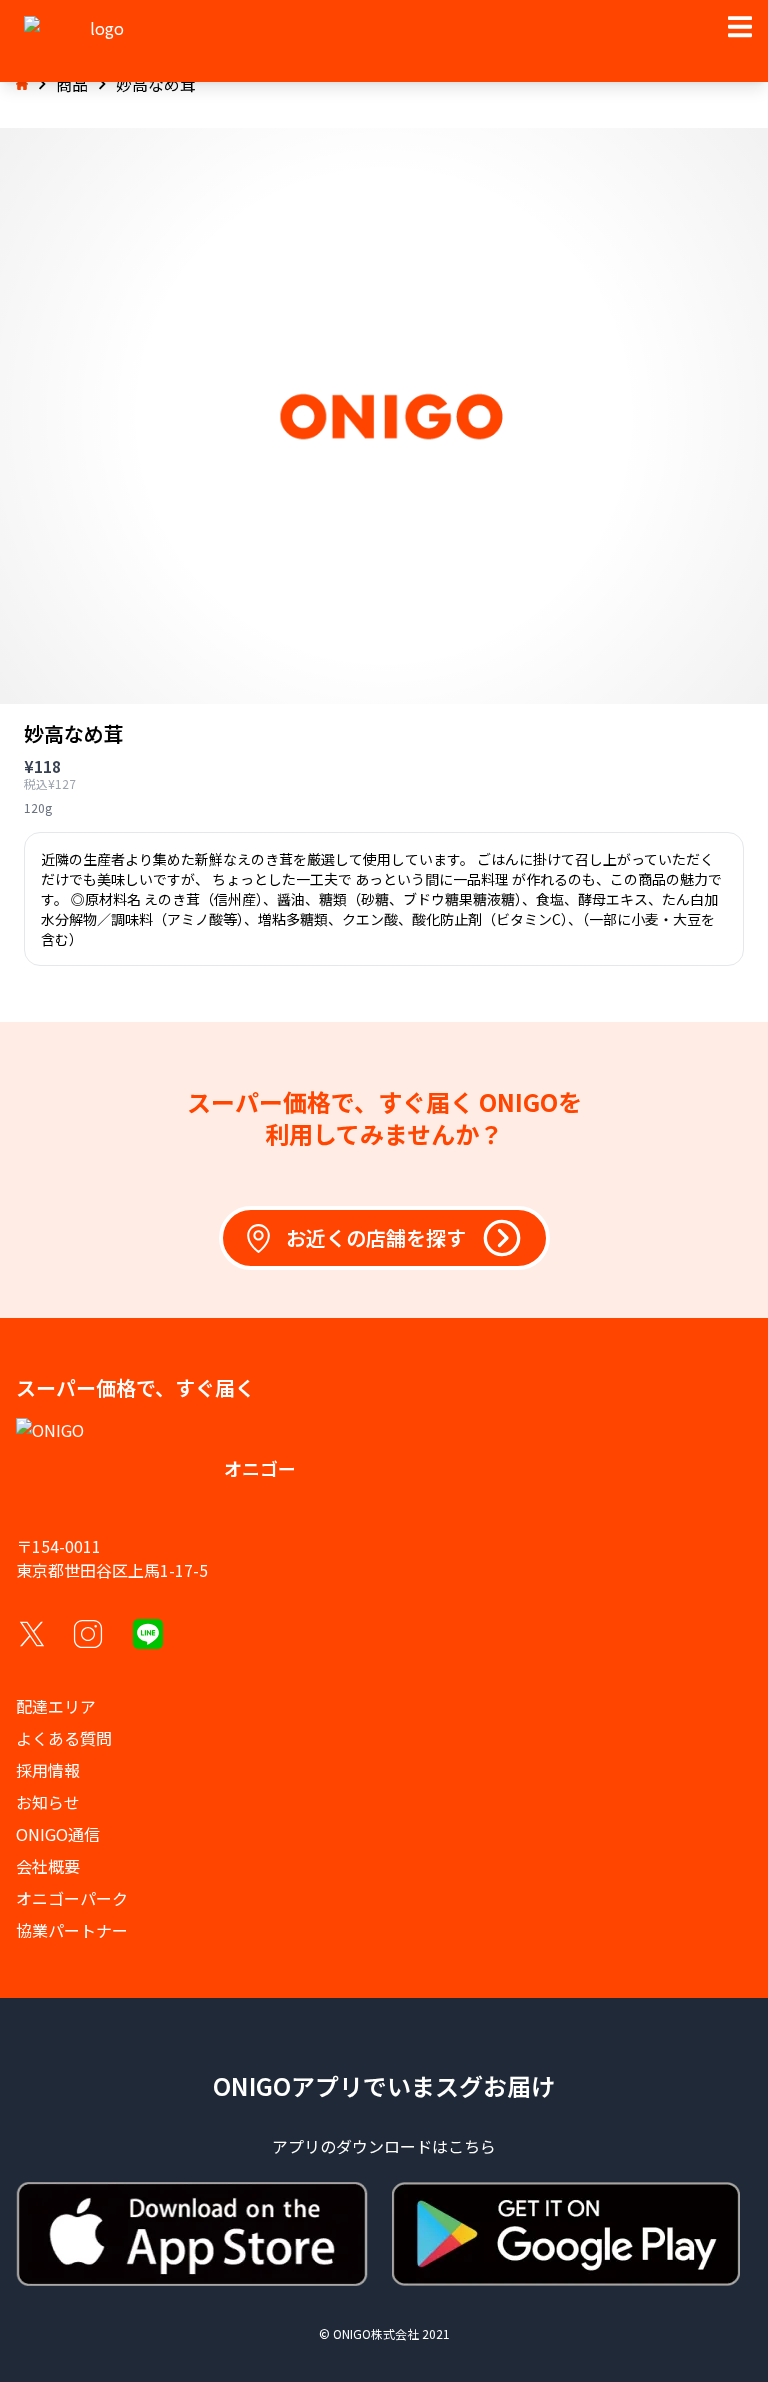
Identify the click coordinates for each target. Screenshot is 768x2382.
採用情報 (48, 1770)
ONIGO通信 (58, 1834)
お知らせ (48, 1802)
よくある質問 (64, 1738)
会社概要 (48, 1866)
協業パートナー (72, 1930)
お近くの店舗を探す (376, 1237)
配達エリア (56, 1706)
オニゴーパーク (72, 1898)
